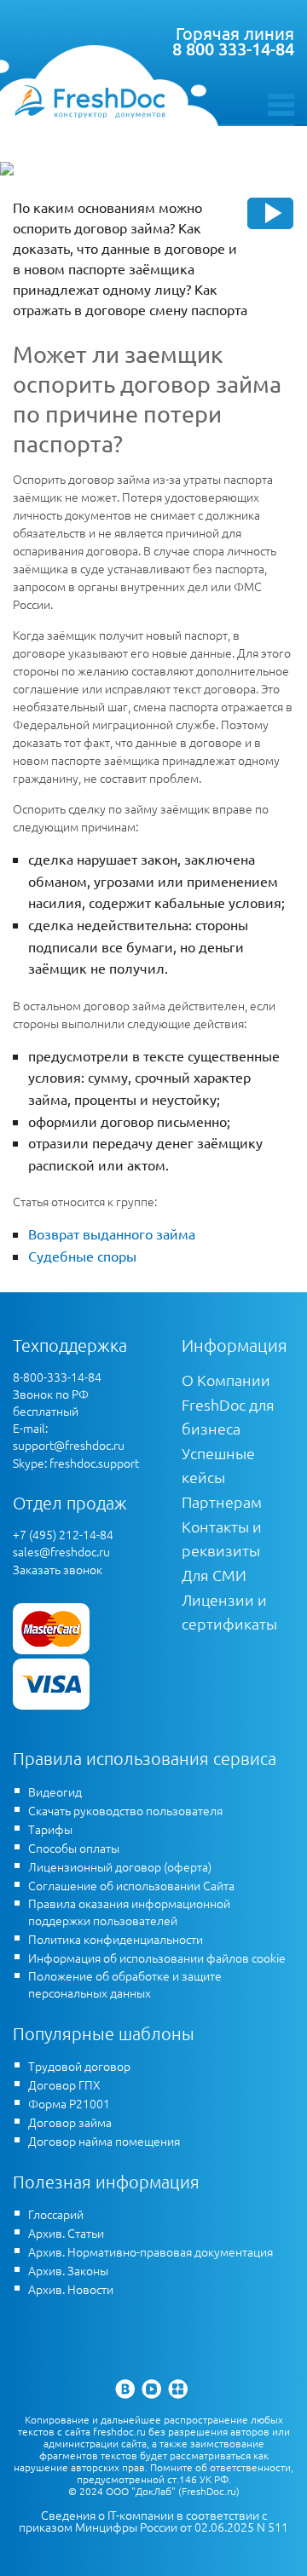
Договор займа (70, 2122)
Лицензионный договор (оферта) (120, 1866)
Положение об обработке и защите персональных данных (125, 1984)
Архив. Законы (68, 2270)
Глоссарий (56, 2214)
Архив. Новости (71, 2289)
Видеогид (55, 1791)
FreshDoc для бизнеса (228, 1416)
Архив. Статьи (66, 2233)
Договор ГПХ (64, 2084)
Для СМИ (214, 1575)
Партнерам (222, 1501)
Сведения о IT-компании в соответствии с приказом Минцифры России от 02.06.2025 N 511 (153, 2521)
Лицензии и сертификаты (229, 1611)
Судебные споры (82, 1256)
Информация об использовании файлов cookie (157, 1958)
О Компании (226, 1380)
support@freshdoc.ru (69, 1445)
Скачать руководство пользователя (125, 1810)
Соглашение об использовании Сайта (131, 1885)
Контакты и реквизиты (222, 1538)
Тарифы (50, 1829)
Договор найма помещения (104, 2141)
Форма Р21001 (69, 2103)
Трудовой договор (79, 2066)
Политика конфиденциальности (116, 1939)
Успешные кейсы (218, 1465)
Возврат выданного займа (112, 1233)
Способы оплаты (74, 1848)
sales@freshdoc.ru (61, 1551)
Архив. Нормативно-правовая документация (151, 2251)
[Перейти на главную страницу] (90, 101)
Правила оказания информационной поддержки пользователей (129, 1912)
